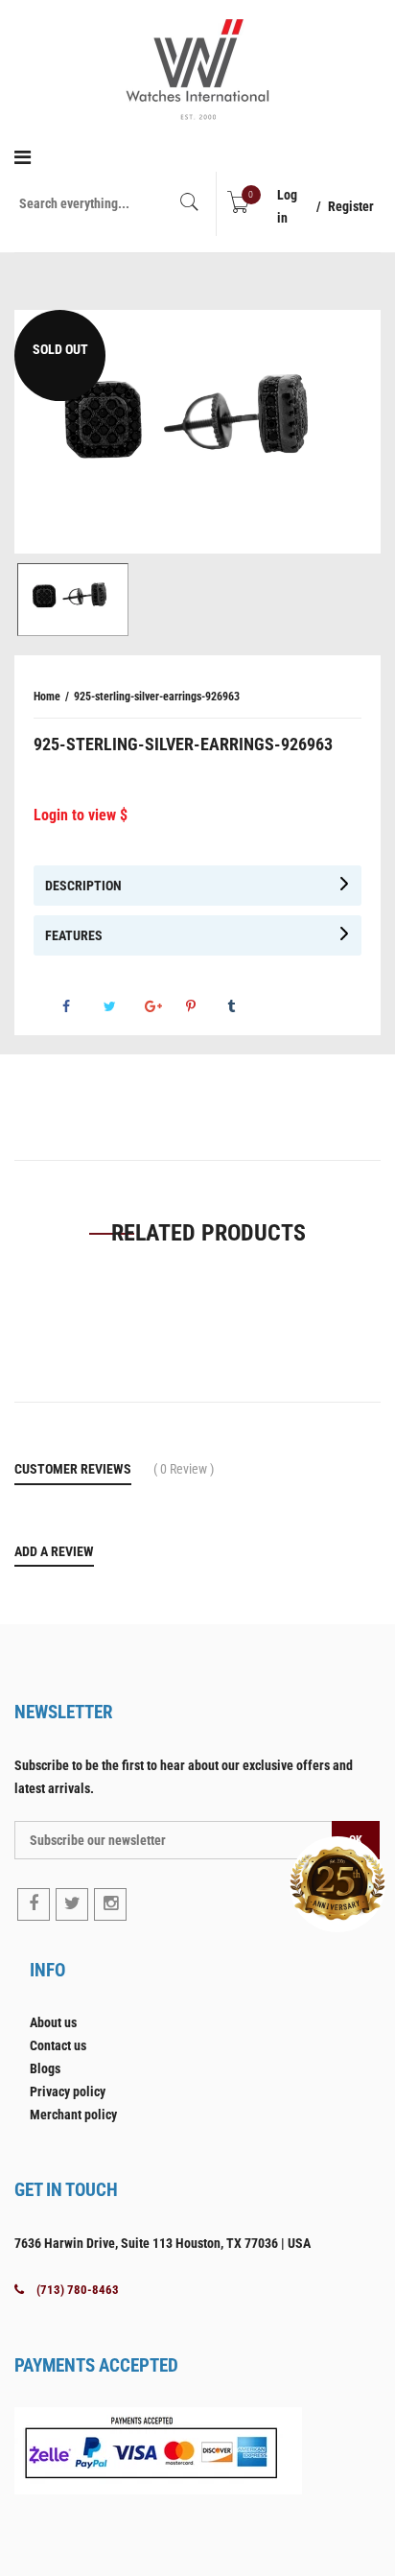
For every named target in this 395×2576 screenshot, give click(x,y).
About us (53, 2022)
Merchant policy (73, 2115)
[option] (197, 432)
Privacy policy (68, 2092)
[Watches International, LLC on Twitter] (72, 1904)
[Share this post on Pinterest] (205, 1006)
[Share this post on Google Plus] (164, 1006)
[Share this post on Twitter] (123, 1006)
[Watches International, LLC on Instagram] (110, 1904)
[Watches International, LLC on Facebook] (34, 1904)
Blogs (45, 2068)
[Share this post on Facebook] (81, 1006)
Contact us (58, 2045)
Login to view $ (81, 815)
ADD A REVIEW (54, 1551)
